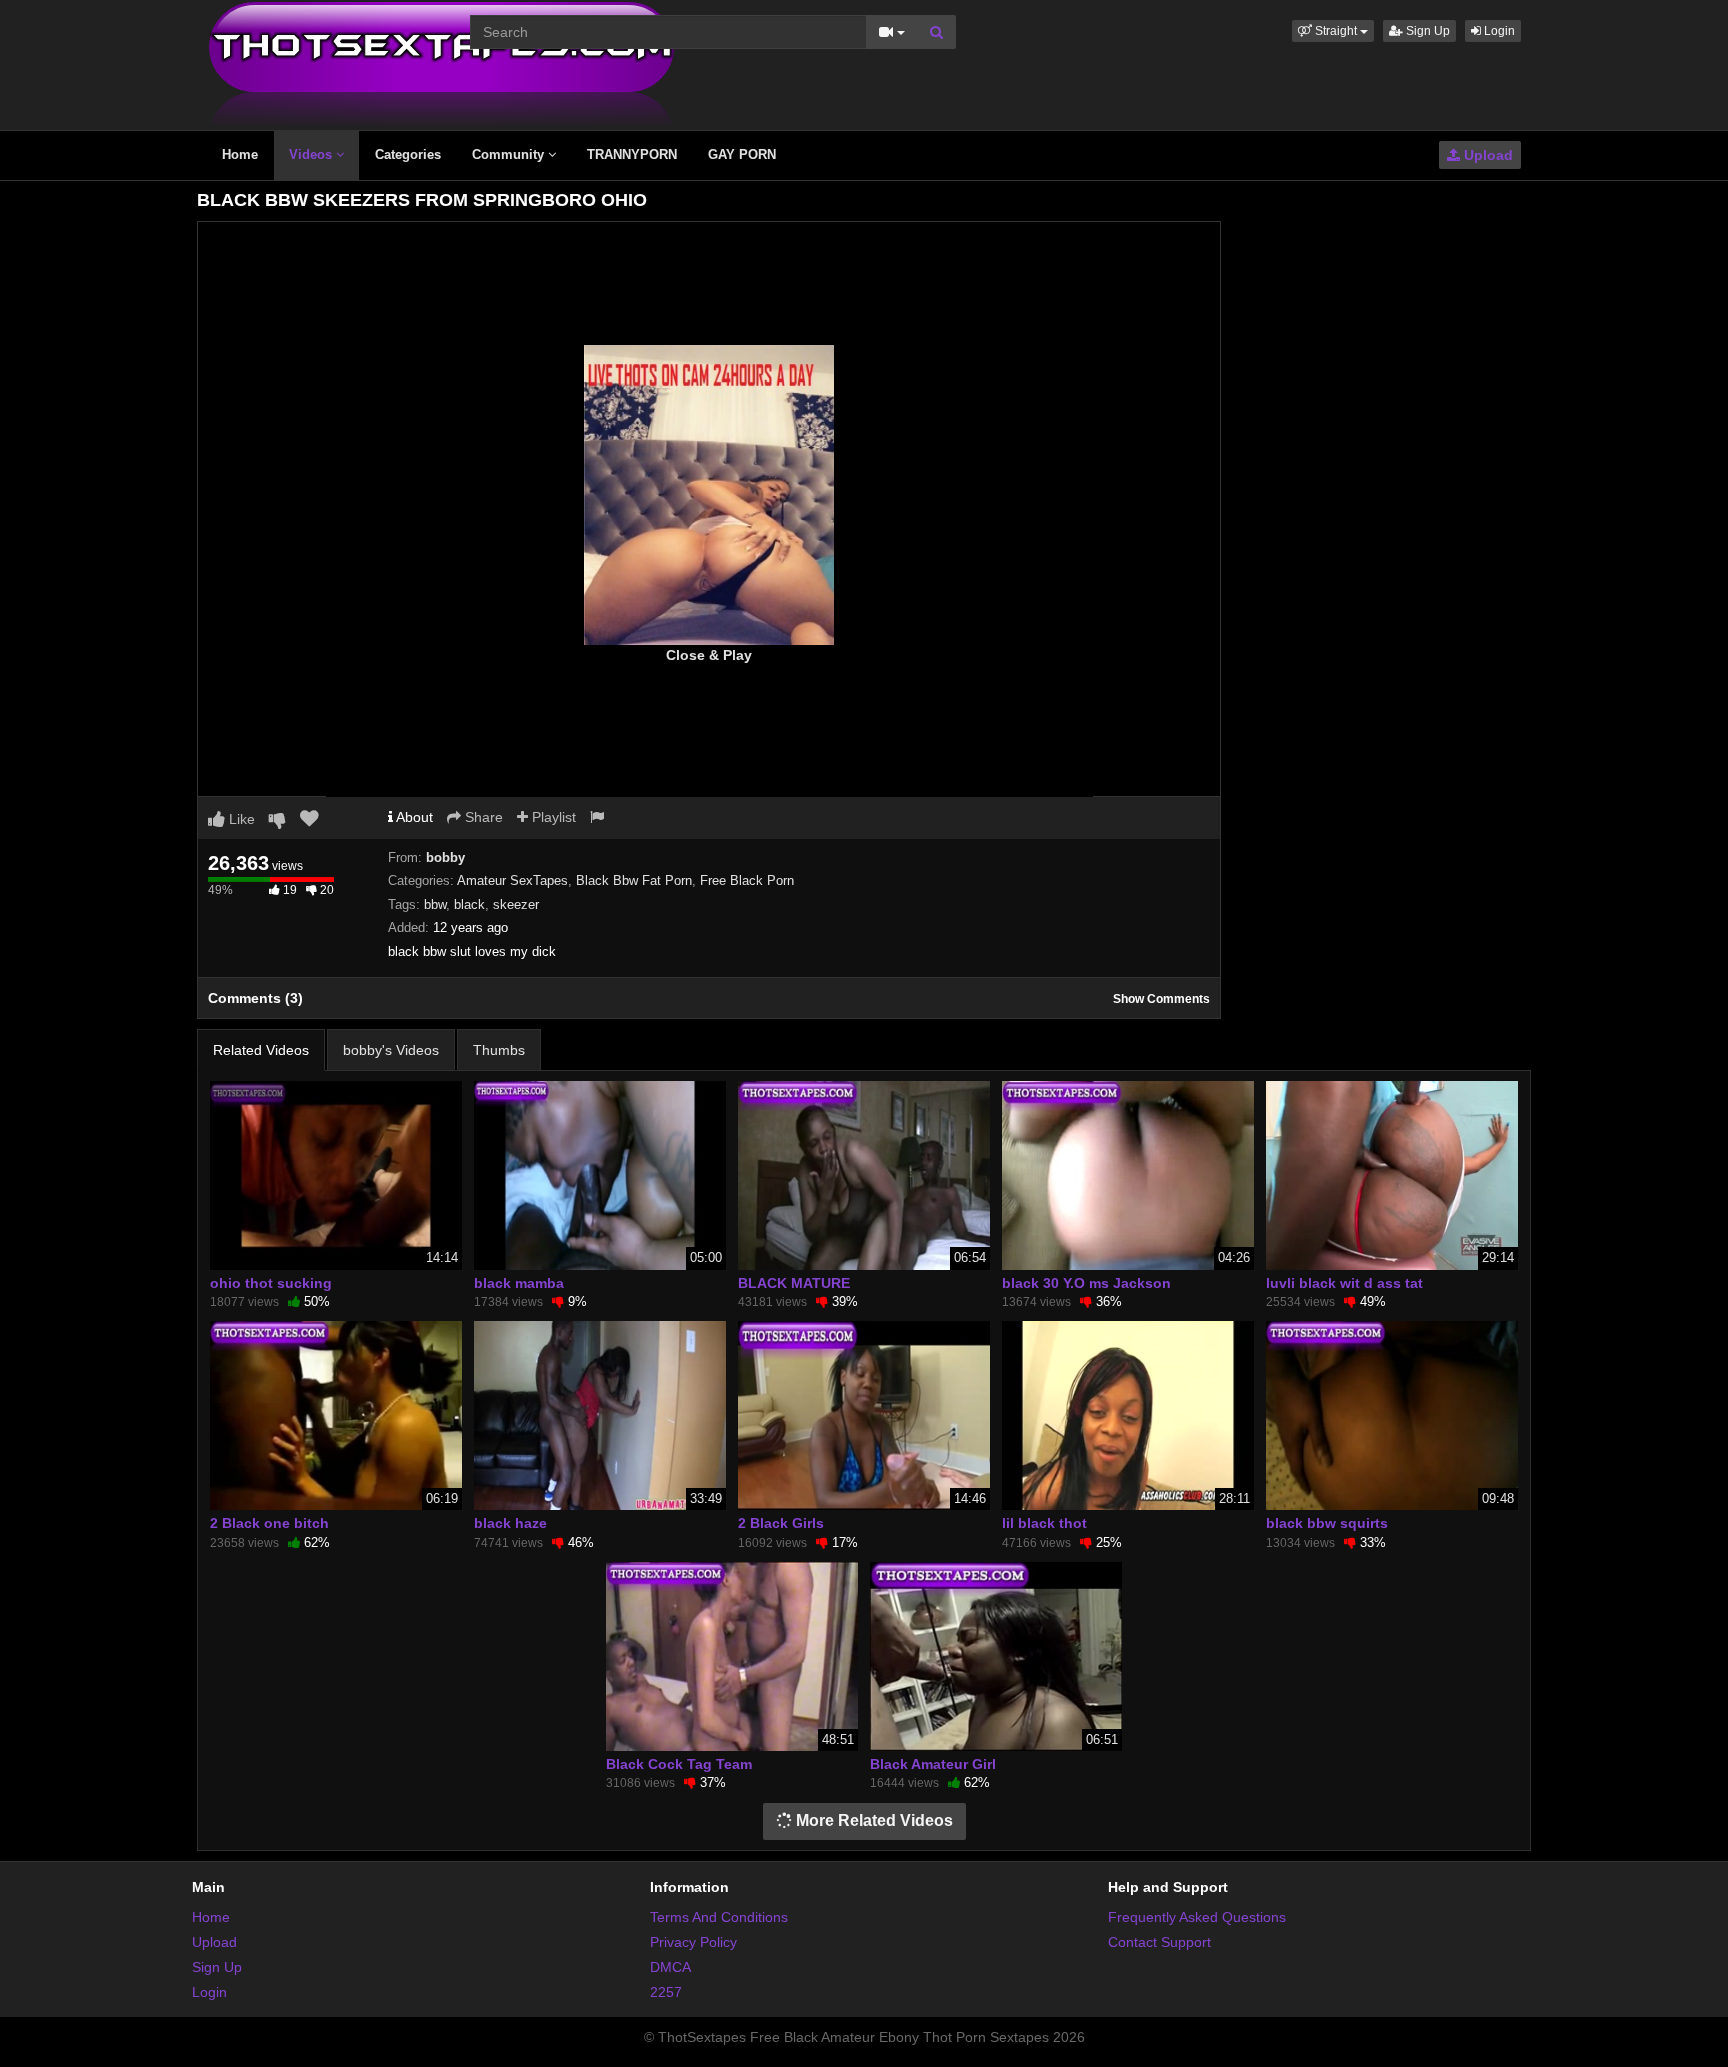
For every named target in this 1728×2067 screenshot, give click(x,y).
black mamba (519, 1283)
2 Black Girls (781, 1523)
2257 (666, 1992)
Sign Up (1426, 31)
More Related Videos (872, 1820)
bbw (435, 904)
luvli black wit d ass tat (1344, 1283)
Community (510, 154)
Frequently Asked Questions (1197, 1917)
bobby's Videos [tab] (391, 1050)
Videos (312, 154)
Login (1498, 31)
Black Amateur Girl (933, 1764)
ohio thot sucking (271, 1283)
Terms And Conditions (719, 1917)
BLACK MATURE (794, 1283)
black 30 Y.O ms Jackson (1086, 1283)
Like (240, 819)
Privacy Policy (693, 1942)
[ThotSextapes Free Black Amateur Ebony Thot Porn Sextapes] (441, 64)
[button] (1333, 31)
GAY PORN (742, 154)
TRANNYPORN (632, 154)
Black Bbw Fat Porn (634, 880)
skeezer (516, 904)
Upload (1486, 155)
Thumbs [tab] (499, 1050)
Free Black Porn (747, 880)
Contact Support (1159, 1942)
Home (240, 154)
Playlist (552, 817)
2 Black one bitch (269, 1523)
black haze (510, 1523)
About (413, 817)
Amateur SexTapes (512, 880)
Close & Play (709, 655)
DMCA (670, 1967)
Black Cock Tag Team (679, 1764)
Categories (408, 154)
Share (482, 817)
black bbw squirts (1327, 1523)
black (469, 904)
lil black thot (1044, 1523)
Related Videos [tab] (261, 1050)
